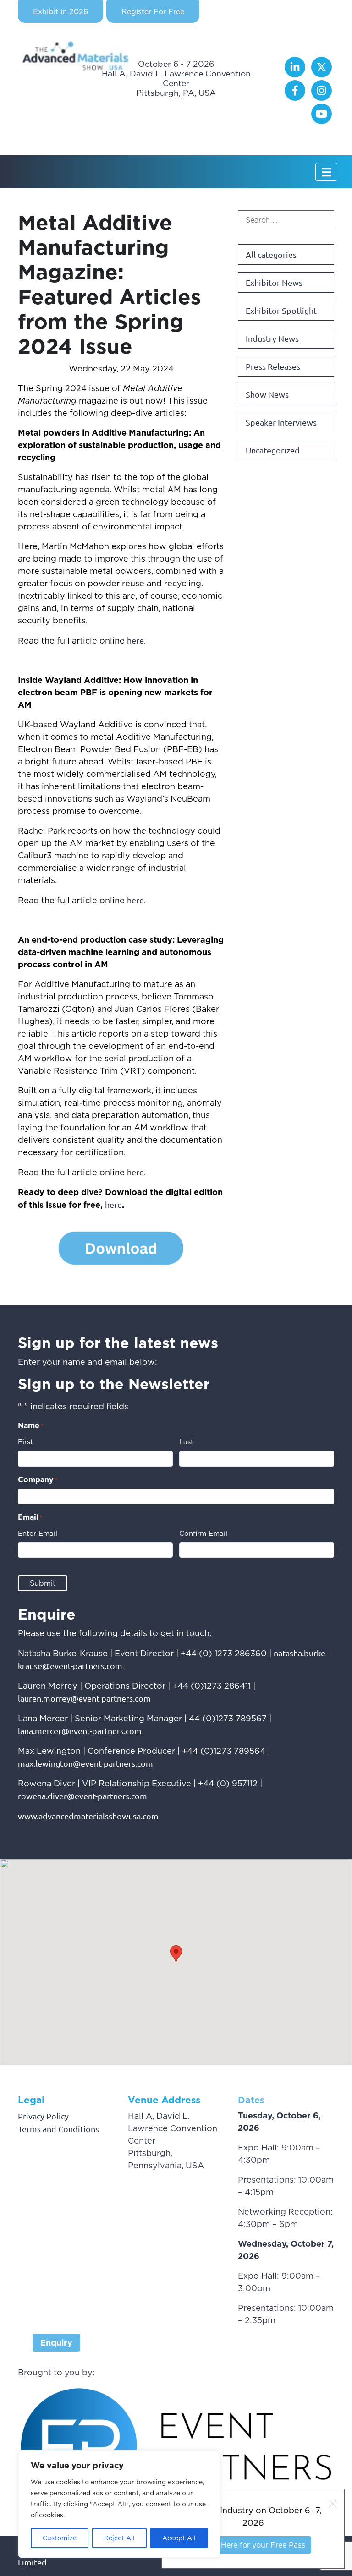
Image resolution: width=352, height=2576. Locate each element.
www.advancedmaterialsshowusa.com (88, 1816)
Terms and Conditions (58, 2129)
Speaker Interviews (281, 422)
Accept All (179, 2538)
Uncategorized (273, 450)
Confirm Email (203, 1533)
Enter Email (38, 1533)
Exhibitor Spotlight (281, 310)
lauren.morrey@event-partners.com (84, 1698)
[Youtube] (322, 121)
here (135, 640)
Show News (267, 394)
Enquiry (56, 2343)
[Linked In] (296, 74)
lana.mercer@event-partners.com (80, 1731)
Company (38, 1479)
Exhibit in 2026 (60, 11)
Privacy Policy (43, 2116)
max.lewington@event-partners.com (85, 1763)
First (25, 1442)
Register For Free (153, 11)
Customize (60, 2538)
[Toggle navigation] (326, 172)
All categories (271, 254)
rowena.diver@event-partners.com (82, 1796)
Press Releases (273, 366)
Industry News (272, 338)
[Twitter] (322, 74)
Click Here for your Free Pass (253, 2545)
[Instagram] (322, 97)
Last (186, 1442)
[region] (119, 2504)
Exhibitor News (274, 282)
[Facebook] (296, 97)
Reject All (119, 2538)
